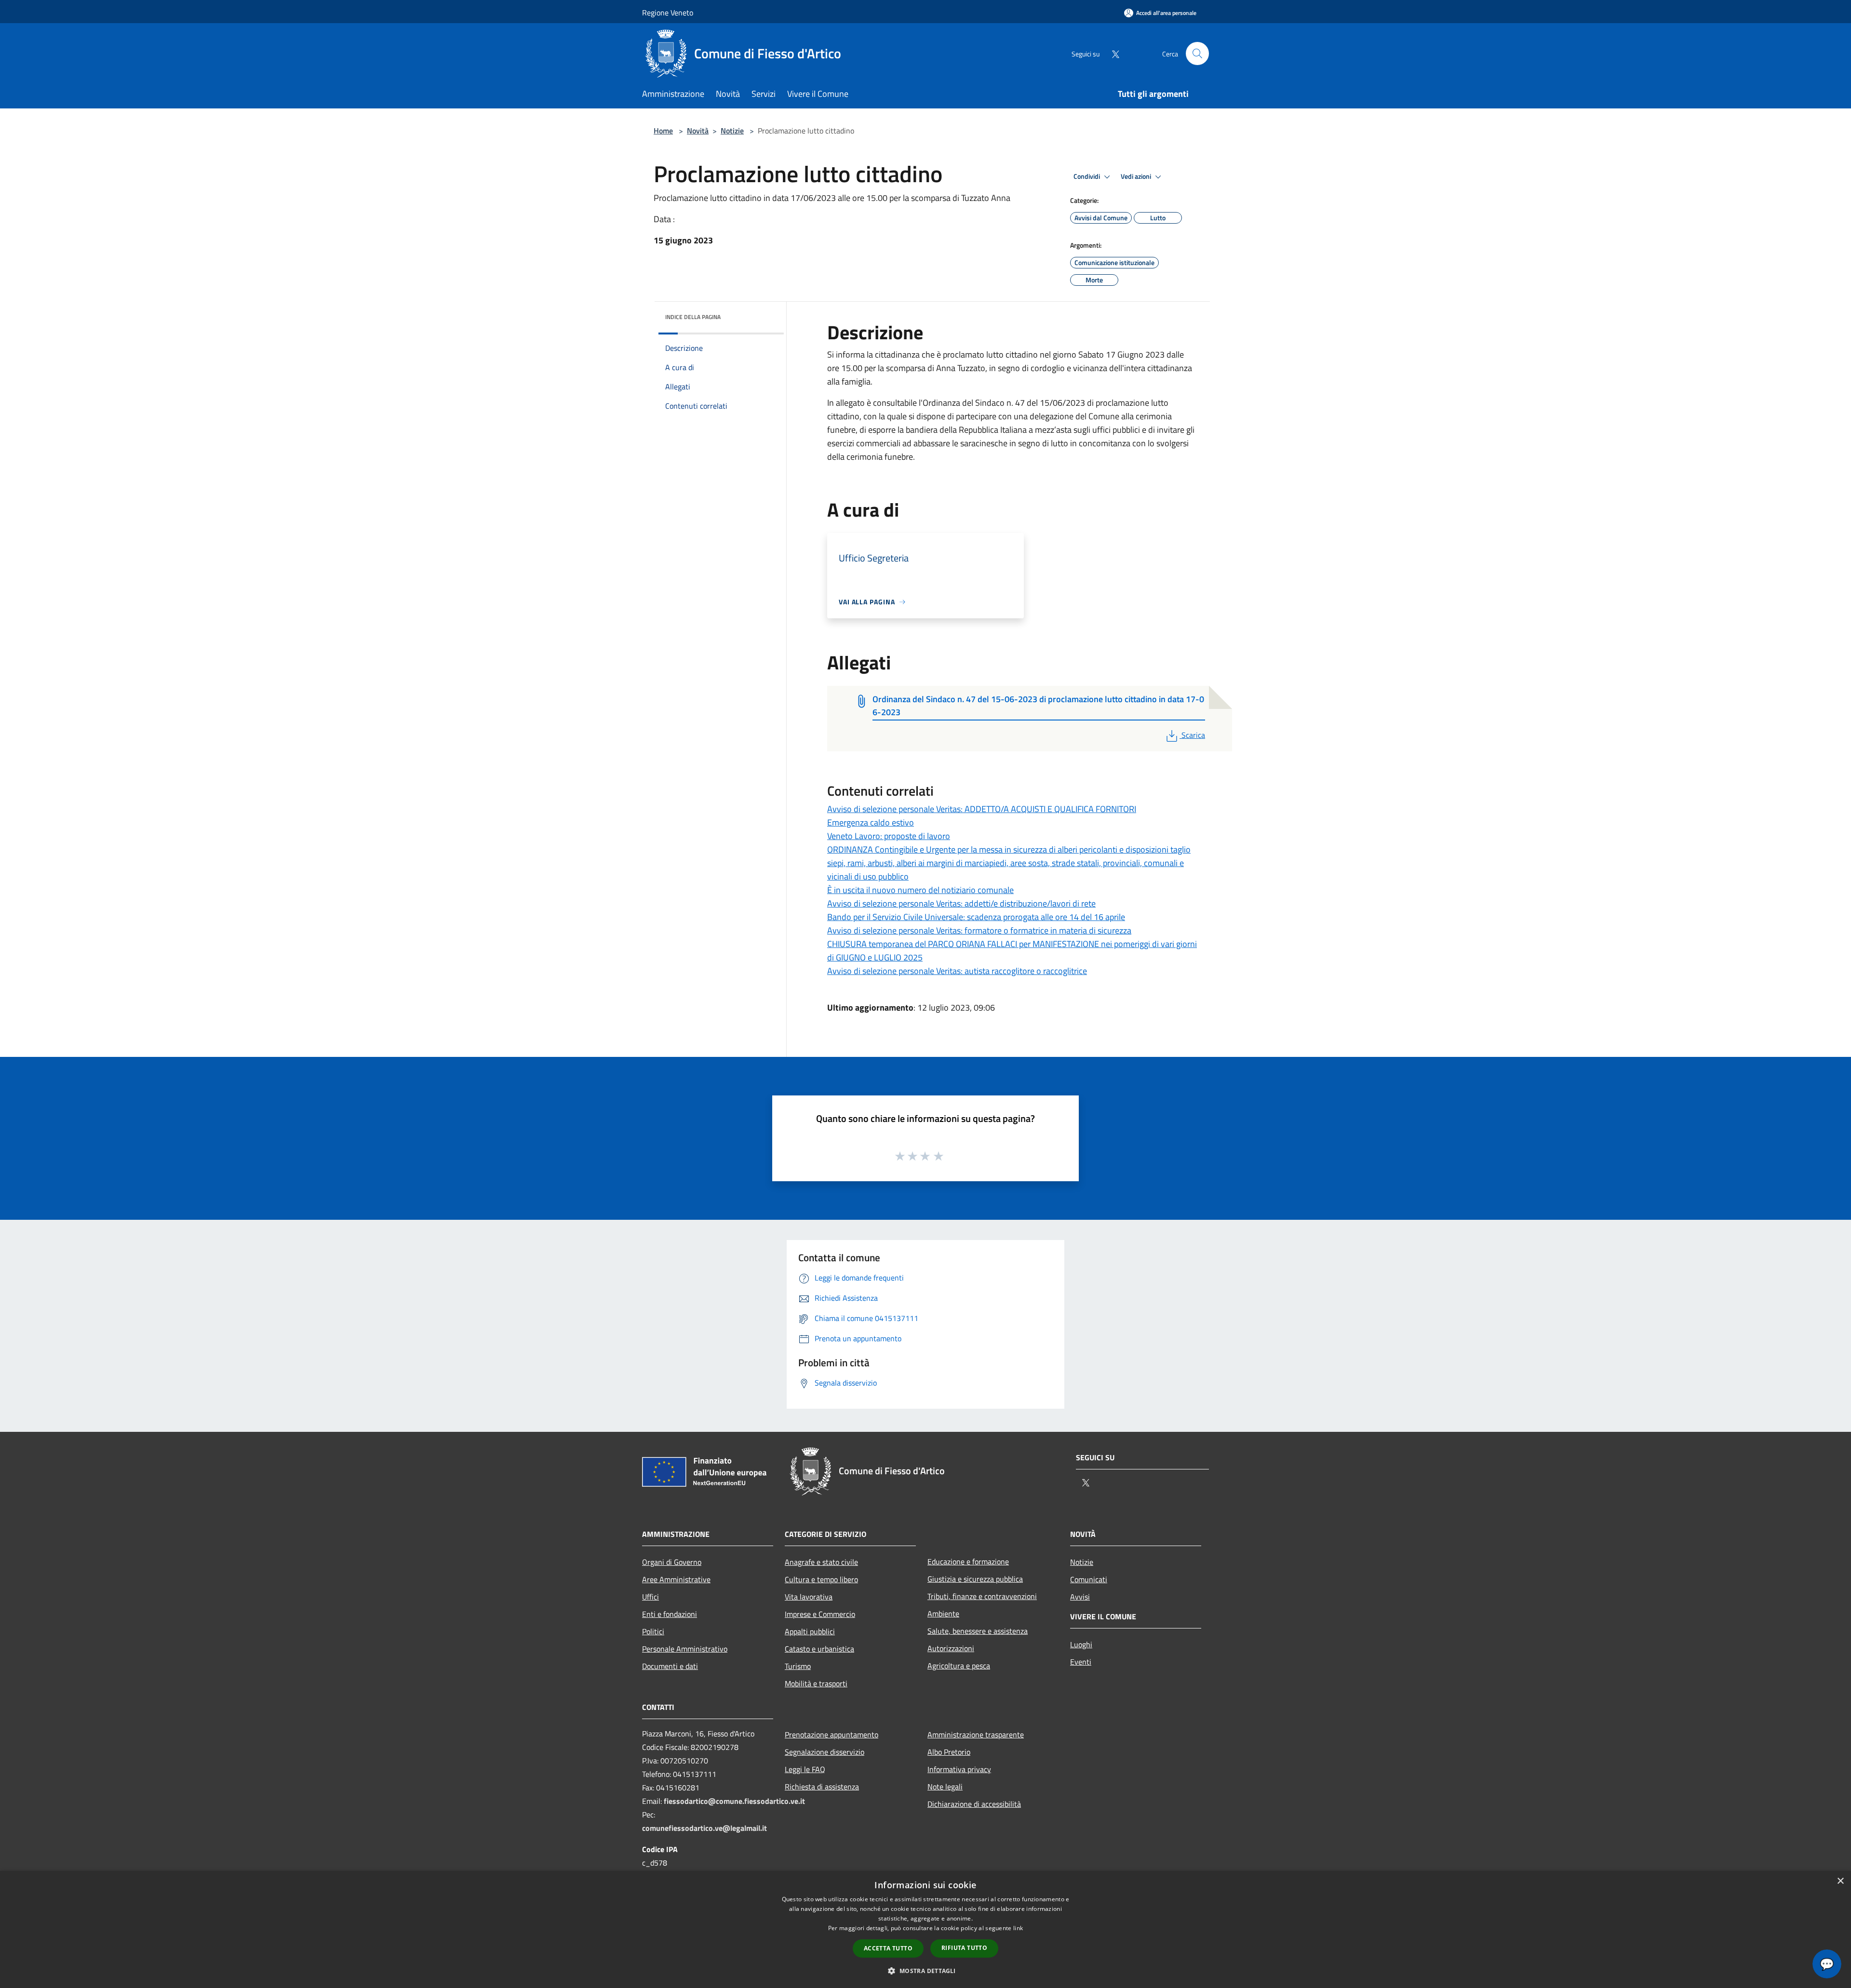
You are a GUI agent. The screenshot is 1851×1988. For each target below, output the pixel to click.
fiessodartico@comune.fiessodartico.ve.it (734, 1801)
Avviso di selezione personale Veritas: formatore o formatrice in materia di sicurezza (979, 930)
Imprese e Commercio (820, 1614)
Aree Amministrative (676, 1579)
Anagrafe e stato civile (821, 1562)
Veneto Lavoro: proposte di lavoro (889, 836)
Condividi (1087, 176)
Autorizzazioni (951, 1648)
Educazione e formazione (968, 1561)
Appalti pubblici (810, 1631)
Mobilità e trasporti (816, 1683)
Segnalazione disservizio (825, 1752)
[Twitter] (1112, 53)
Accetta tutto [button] (888, 1948)
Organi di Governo (672, 1562)
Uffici (651, 1597)
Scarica (1193, 735)
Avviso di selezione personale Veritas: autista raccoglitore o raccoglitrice (957, 971)
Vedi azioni (1137, 176)
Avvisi (1080, 1597)
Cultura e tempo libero (821, 1579)
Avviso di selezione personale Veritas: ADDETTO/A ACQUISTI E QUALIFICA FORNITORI (982, 809)
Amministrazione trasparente (976, 1734)
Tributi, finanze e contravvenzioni (982, 1596)
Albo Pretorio (949, 1752)
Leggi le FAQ (805, 1769)
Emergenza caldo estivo (871, 822)
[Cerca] (1197, 53)
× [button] (1840, 1881)
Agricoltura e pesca (959, 1666)
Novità (698, 131)
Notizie (732, 131)
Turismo (798, 1666)
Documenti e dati (670, 1666)
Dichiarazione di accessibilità (974, 1804)
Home (663, 131)
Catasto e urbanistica (819, 1649)
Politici (653, 1631)
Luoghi (1081, 1644)
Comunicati (1089, 1579)
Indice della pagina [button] (693, 317)
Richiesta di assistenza (822, 1787)
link (1018, 1928)
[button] (925, 1971)
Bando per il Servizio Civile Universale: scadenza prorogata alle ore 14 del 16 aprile (976, 917)
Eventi (1081, 1662)
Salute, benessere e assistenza (978, 1631)
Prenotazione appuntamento (832, 1734)
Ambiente (943, 1614)
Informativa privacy (959, 1769)
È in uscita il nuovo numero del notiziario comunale (920, 890)
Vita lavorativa (809, 1597)
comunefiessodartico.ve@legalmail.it (704, 1828)
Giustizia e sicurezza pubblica (975, 1579)
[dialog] (925, 1929)
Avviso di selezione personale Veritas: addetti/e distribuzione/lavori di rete (961, 903)
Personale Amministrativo (685, 1649)
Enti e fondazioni (670, 1614)
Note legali (945, 1787)
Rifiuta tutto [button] (964, 1948)
